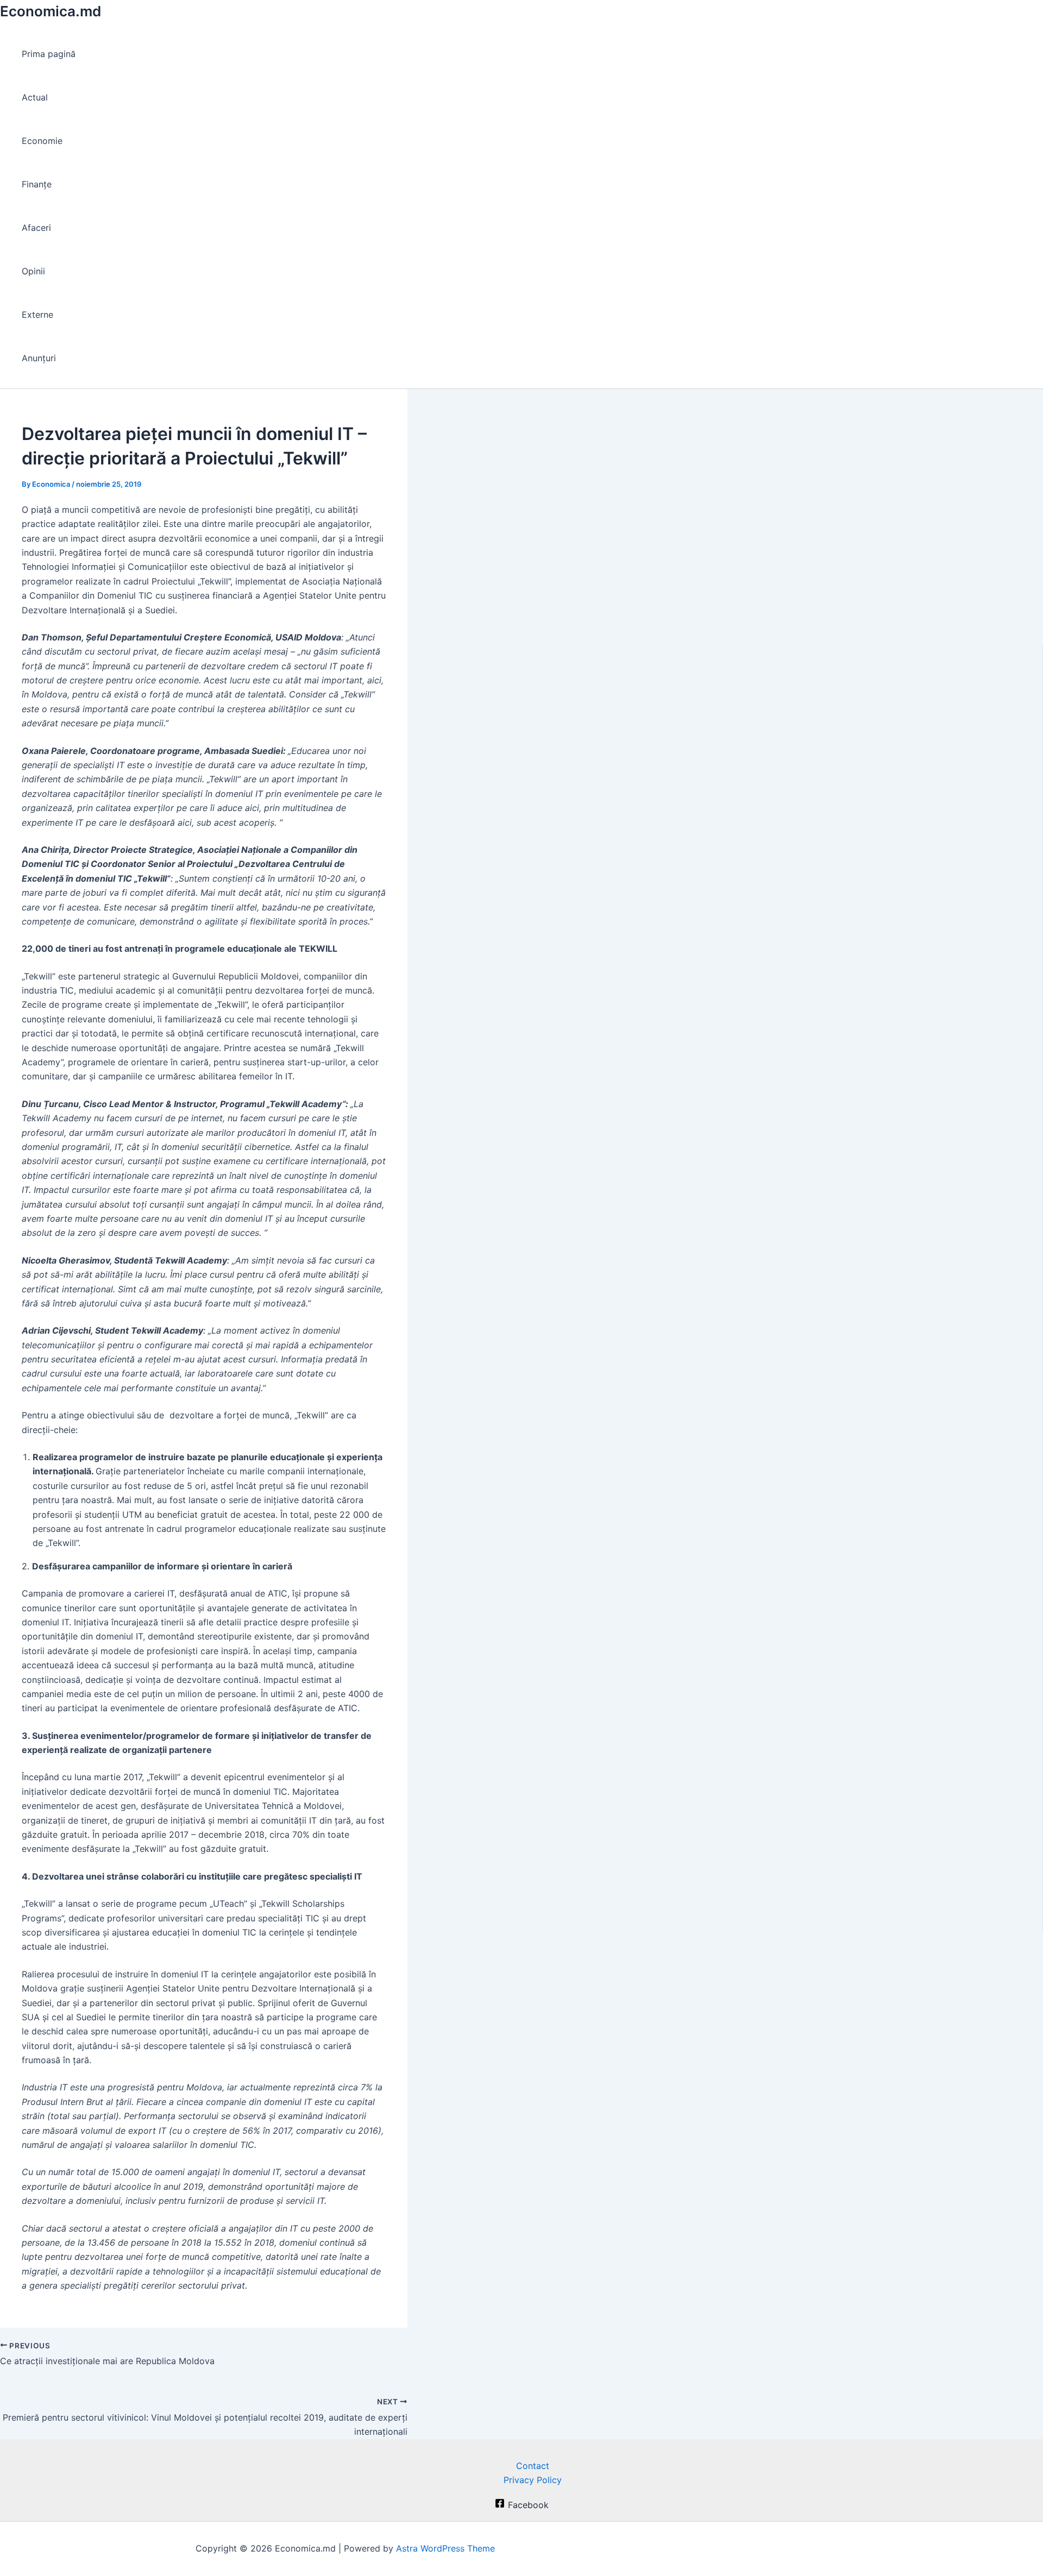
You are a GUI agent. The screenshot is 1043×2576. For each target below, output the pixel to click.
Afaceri (36, 228)
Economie (42, 141)
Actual (35, 97)
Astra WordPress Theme (445, 2548)
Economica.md (51, 11)
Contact (533, 2466)
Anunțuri (39, 358)
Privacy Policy (533, 2480)
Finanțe (37, 184)
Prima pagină (49, 54)
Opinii (33, 271)
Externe (37, 315)
